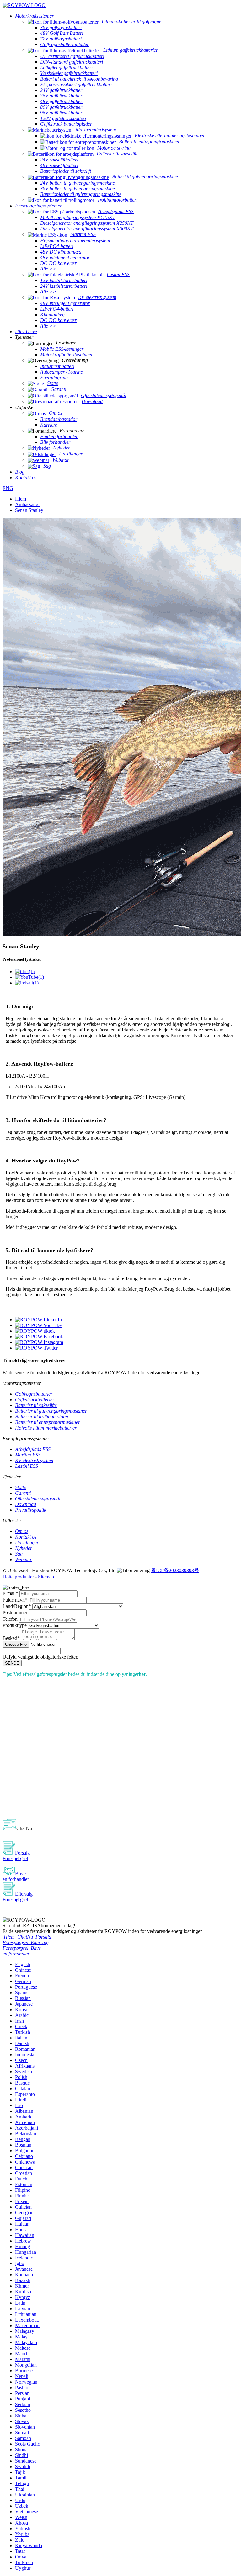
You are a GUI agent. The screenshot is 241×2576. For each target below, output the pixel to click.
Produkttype (15, 1625)
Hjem (21, 499)
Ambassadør (27, 504)
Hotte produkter (18, 1577)
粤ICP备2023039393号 (175, 1570)
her (142, 1674)
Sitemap (46, 1577)
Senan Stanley (29, 510)
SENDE (12, 1663)
